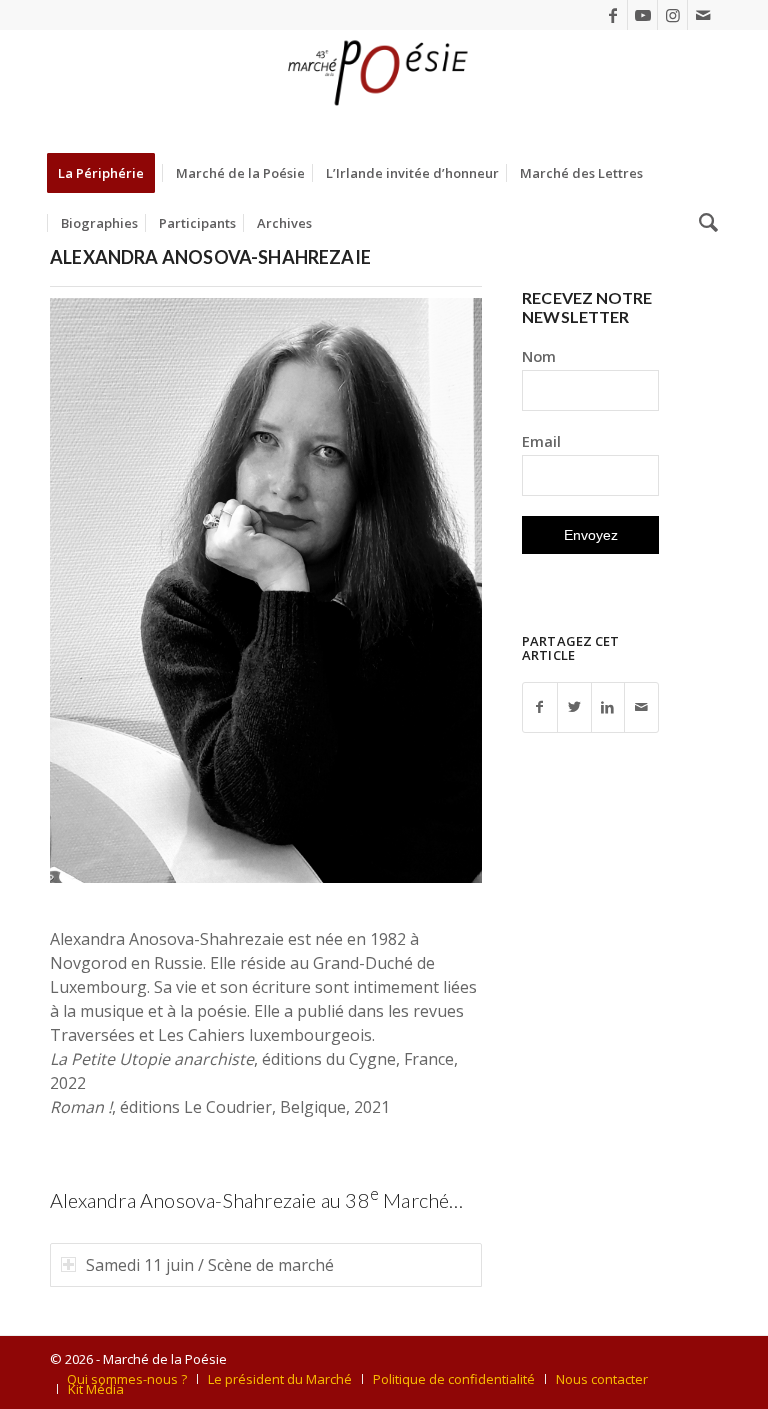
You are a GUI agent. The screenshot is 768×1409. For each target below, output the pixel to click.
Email (541, 441)
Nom (539, 356)
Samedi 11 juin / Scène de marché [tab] (210, 1265)
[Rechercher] (703, 223)
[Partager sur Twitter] (574, 707)
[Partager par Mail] (641, 707)
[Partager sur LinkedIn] (608, 707)
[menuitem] (107, 173)
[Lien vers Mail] (703, 15)
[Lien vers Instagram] (672, 15)
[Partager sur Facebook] (540, 707)
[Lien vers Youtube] (642, 15)
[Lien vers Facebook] (612, 15)
